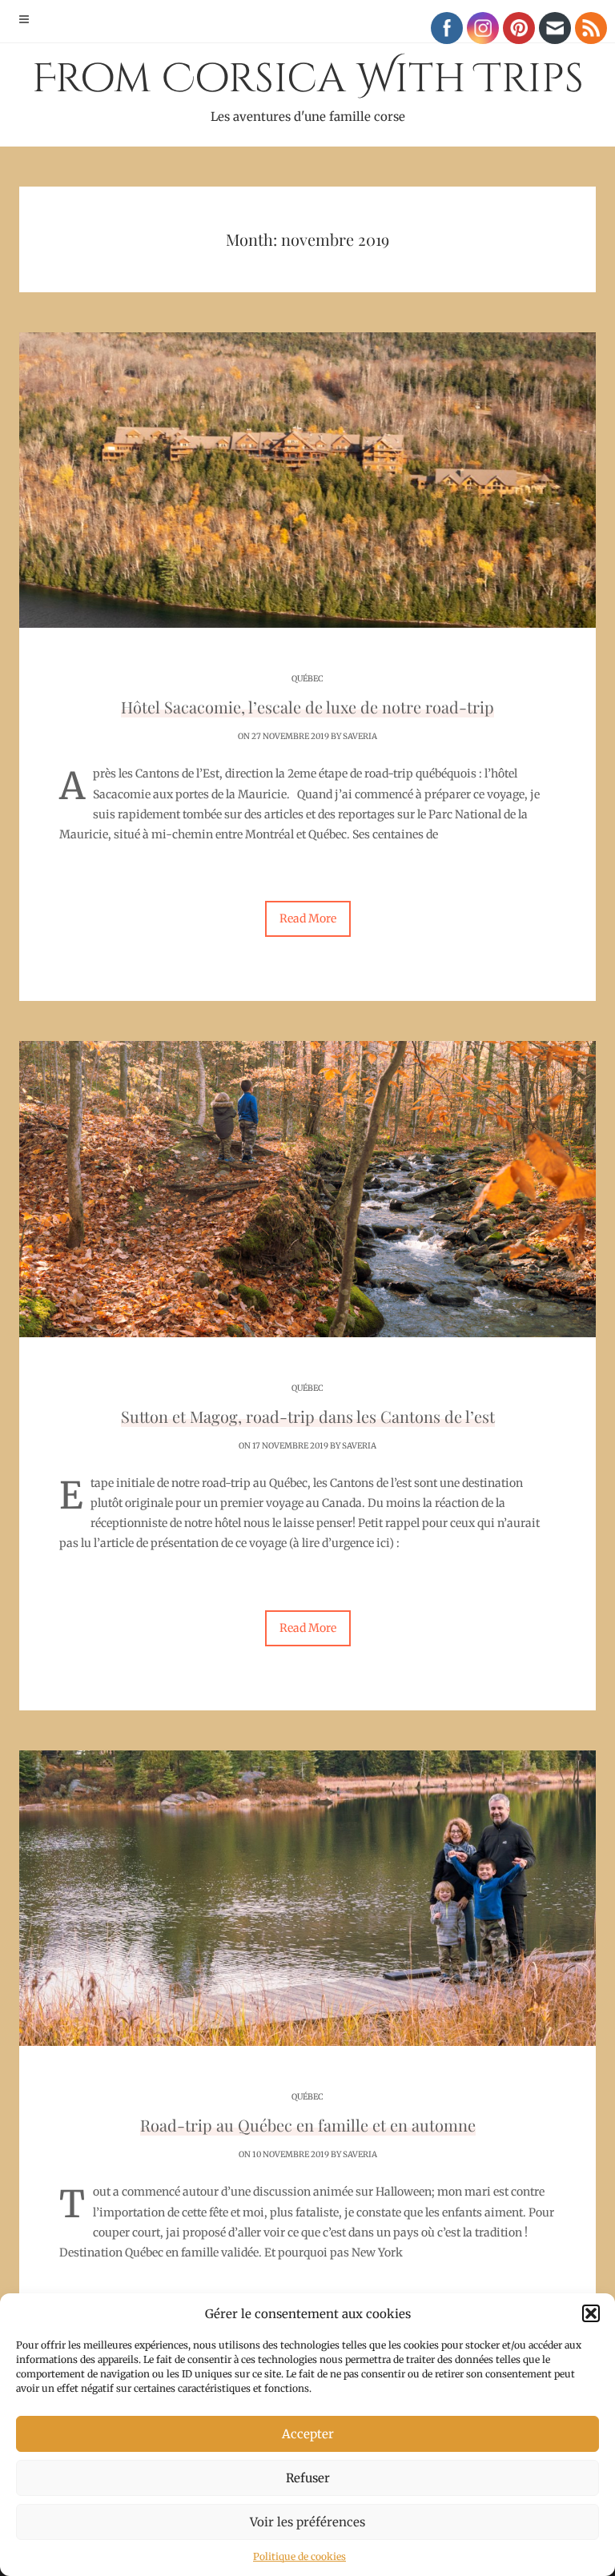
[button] (591, 2313)
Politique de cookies (299, 2556)
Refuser (308, 2478)
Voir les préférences (307, 2522)
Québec (307, 679)
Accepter (308, 2434)
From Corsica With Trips (308, 88)
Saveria (360, 736)
